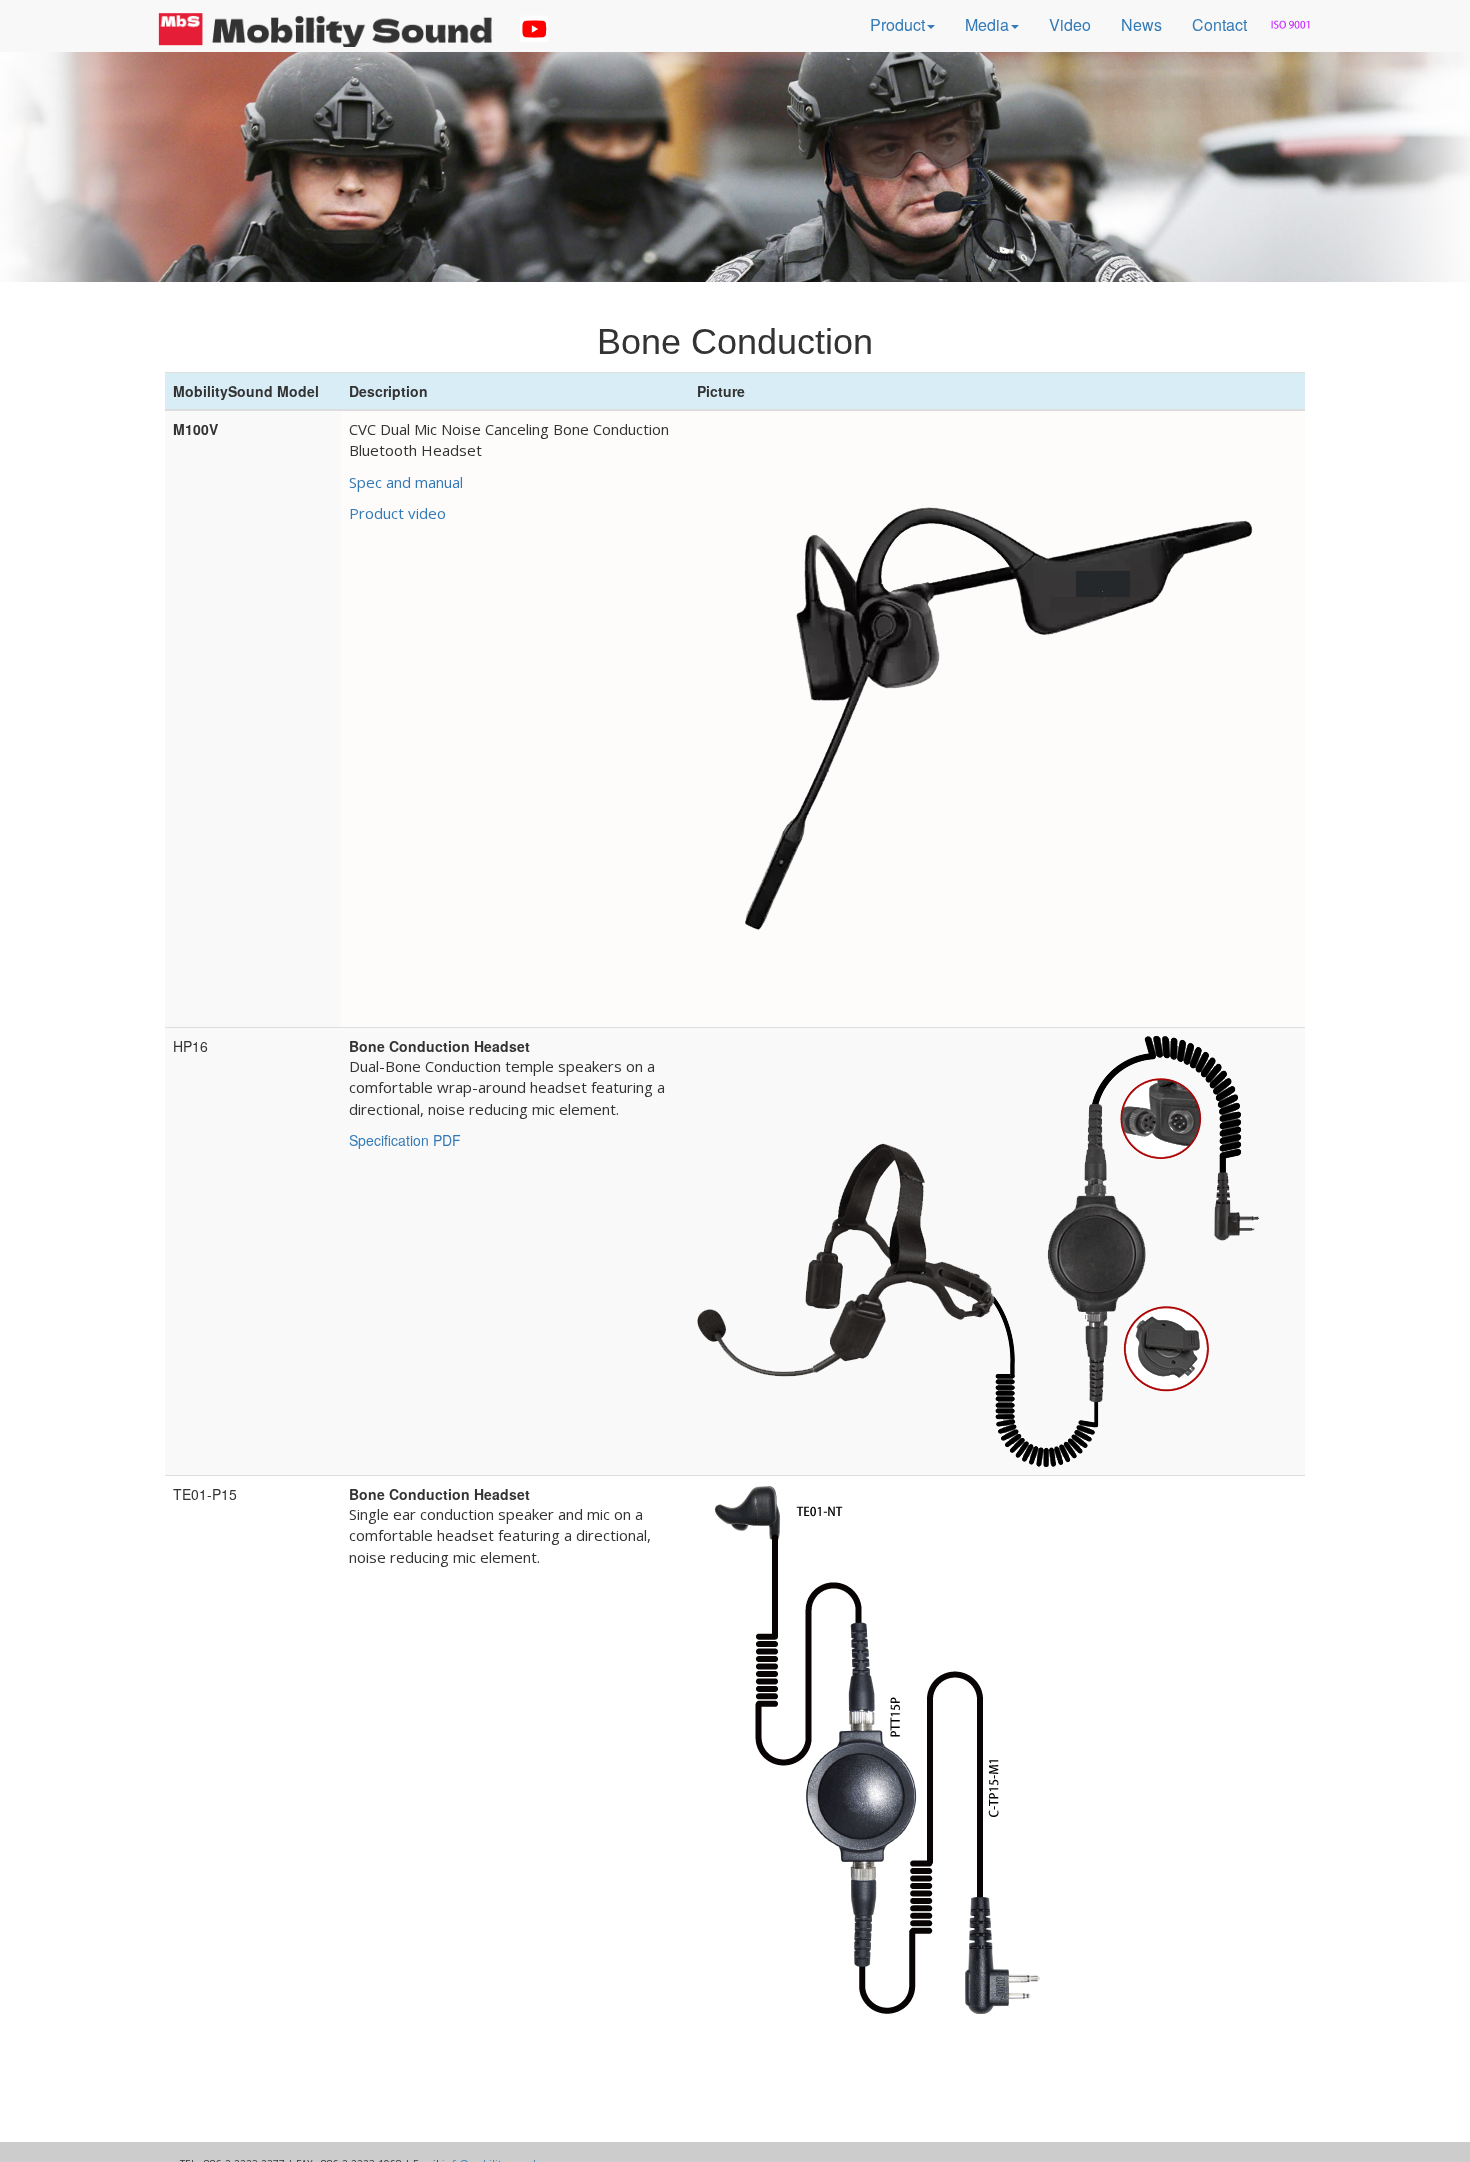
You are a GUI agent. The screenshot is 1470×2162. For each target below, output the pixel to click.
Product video (397, 513)
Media (987, 24)
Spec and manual (406, 482)
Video (1070, 24)
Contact (1219, 24)
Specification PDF (405, 1140)
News (1141, 24)
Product (897, 24)
